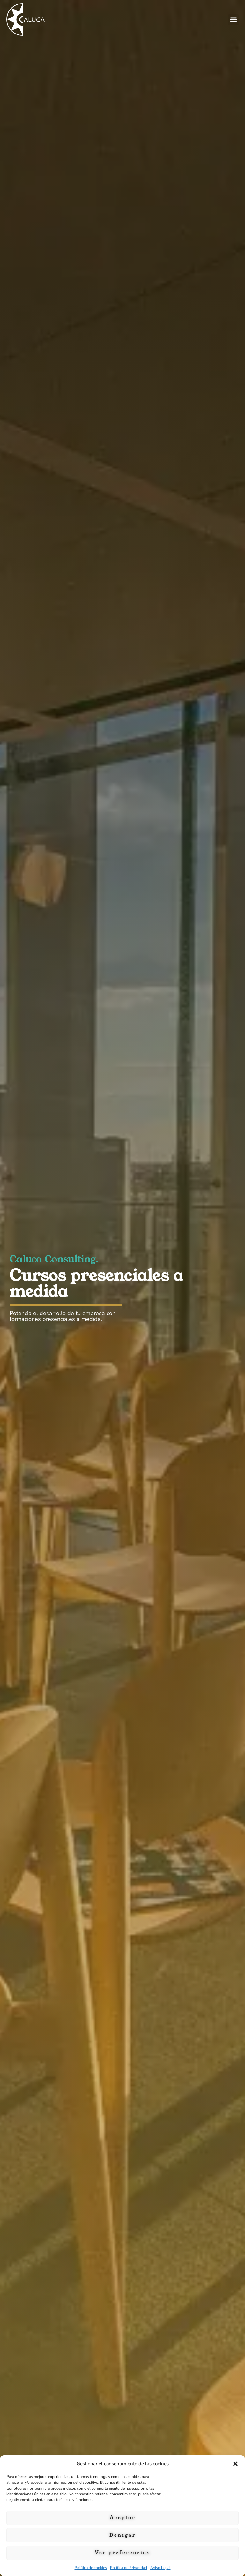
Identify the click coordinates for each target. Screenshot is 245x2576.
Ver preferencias (122, 2553)
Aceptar (123, 2517)
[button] (235, 2464)
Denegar (123, 2535)
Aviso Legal (160, 2568)
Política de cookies (91, 2568)
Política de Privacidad (129, 2568)
